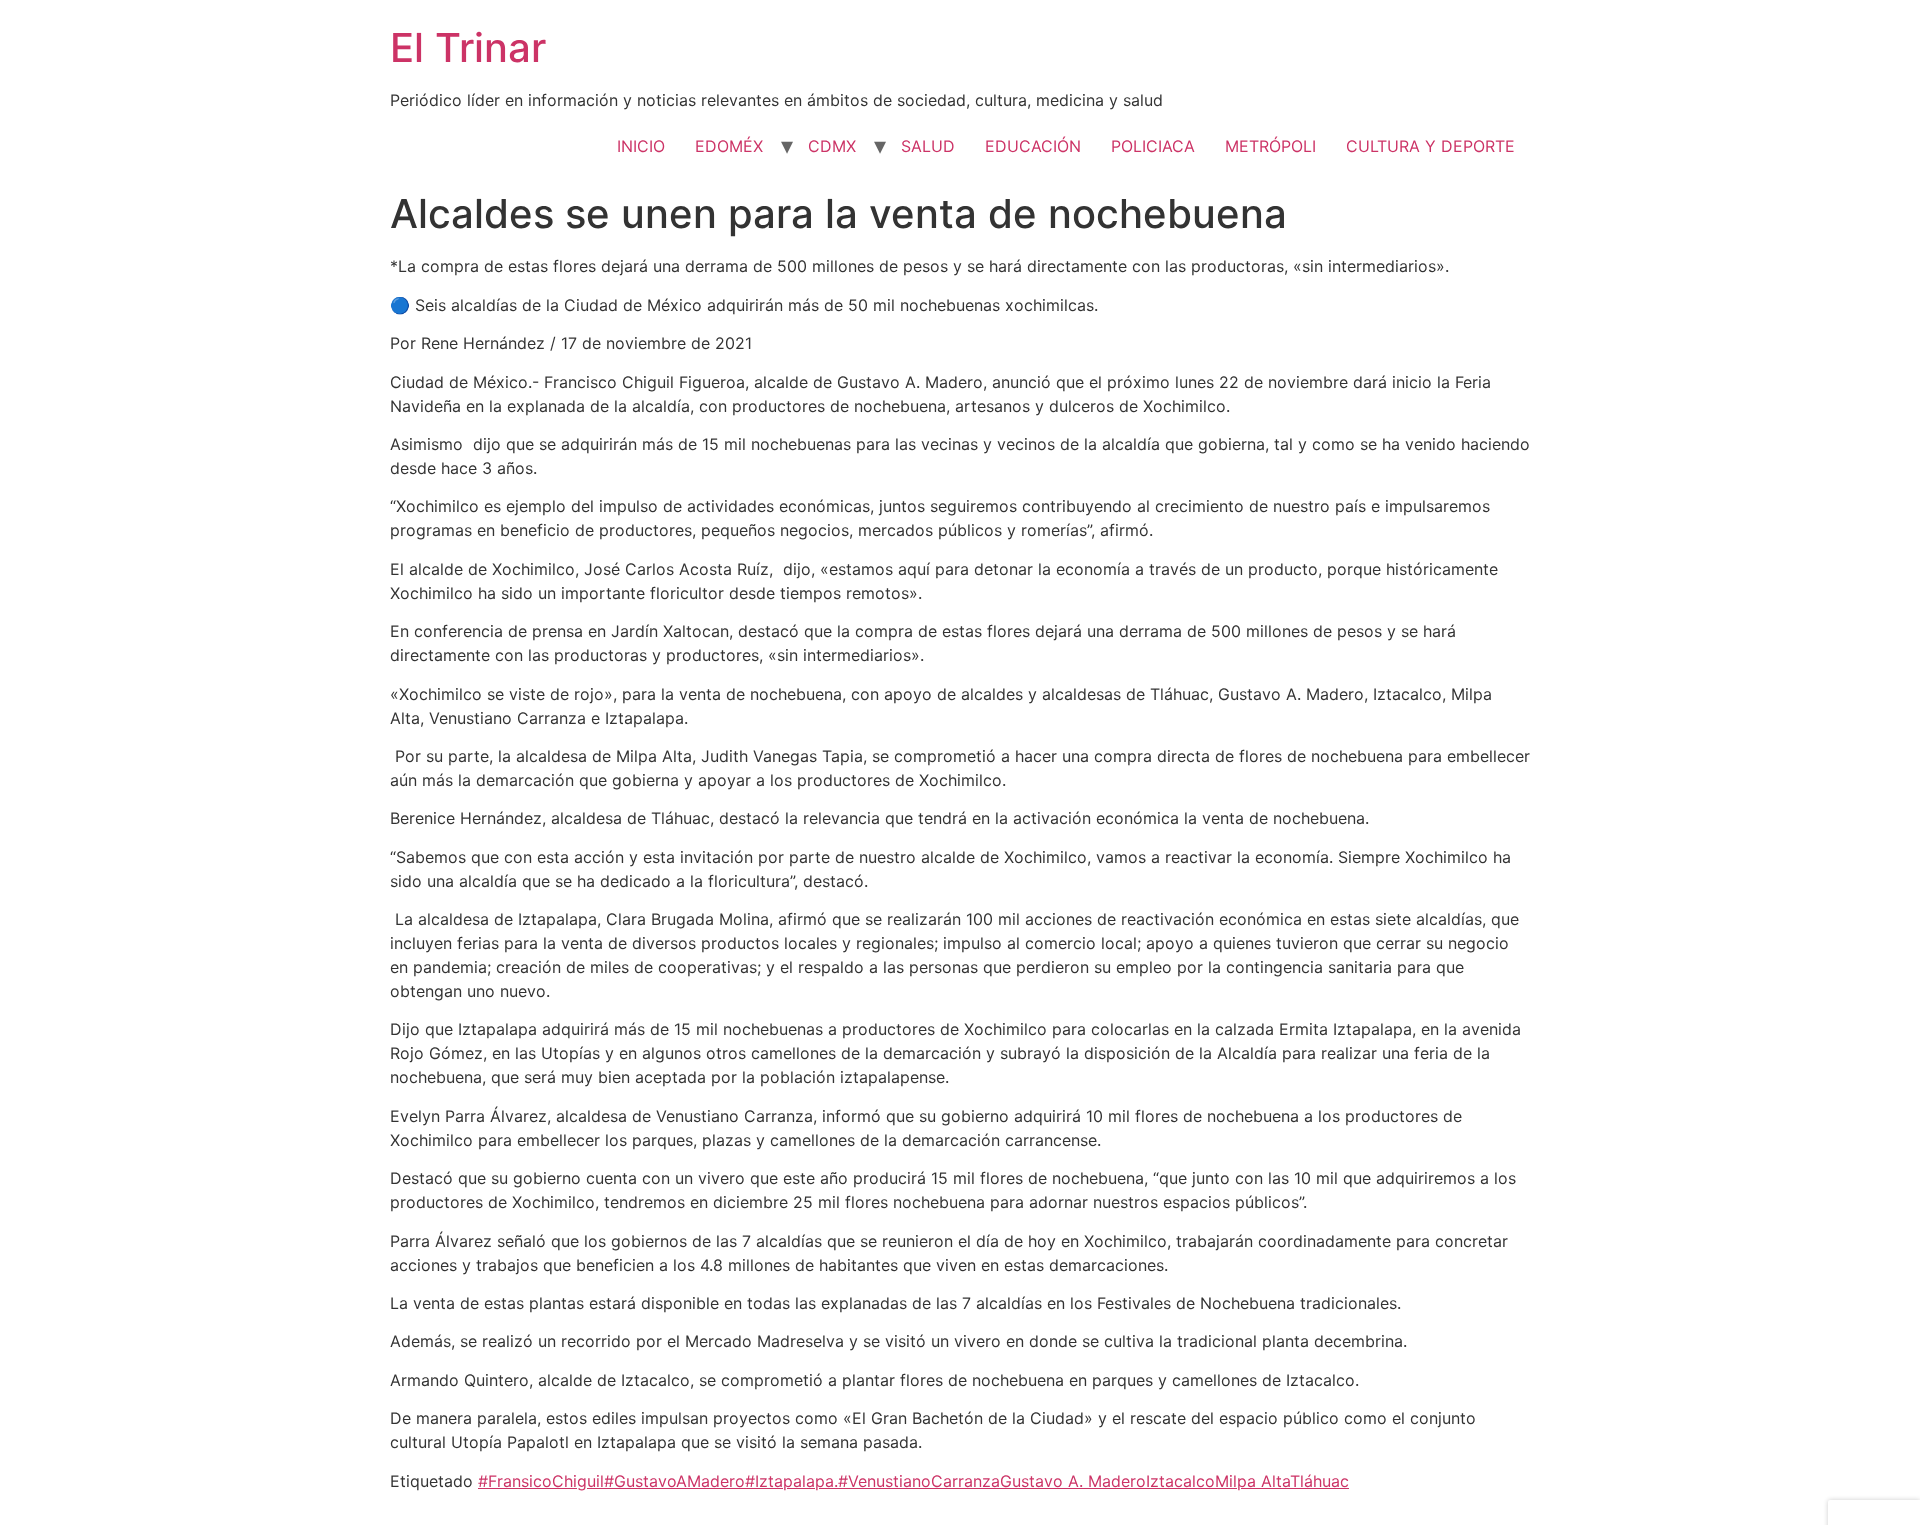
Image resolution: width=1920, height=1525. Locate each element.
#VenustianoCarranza (919, 1481)
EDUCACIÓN (1033, 146)
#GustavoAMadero (674, 1481)
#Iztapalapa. (791, 1481)
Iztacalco (1180, 1481)
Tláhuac (1319, 1481)
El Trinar (468, 47)
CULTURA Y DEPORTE (1430, 146)
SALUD (928, 146)
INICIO (641, 146)
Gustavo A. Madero (1073, 1481)
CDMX (832, 146)
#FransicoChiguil (541, 1481)
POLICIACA (1153, 146)
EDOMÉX (729, 146)
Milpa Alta (1252, 1481)
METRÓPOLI (1270, 146)
